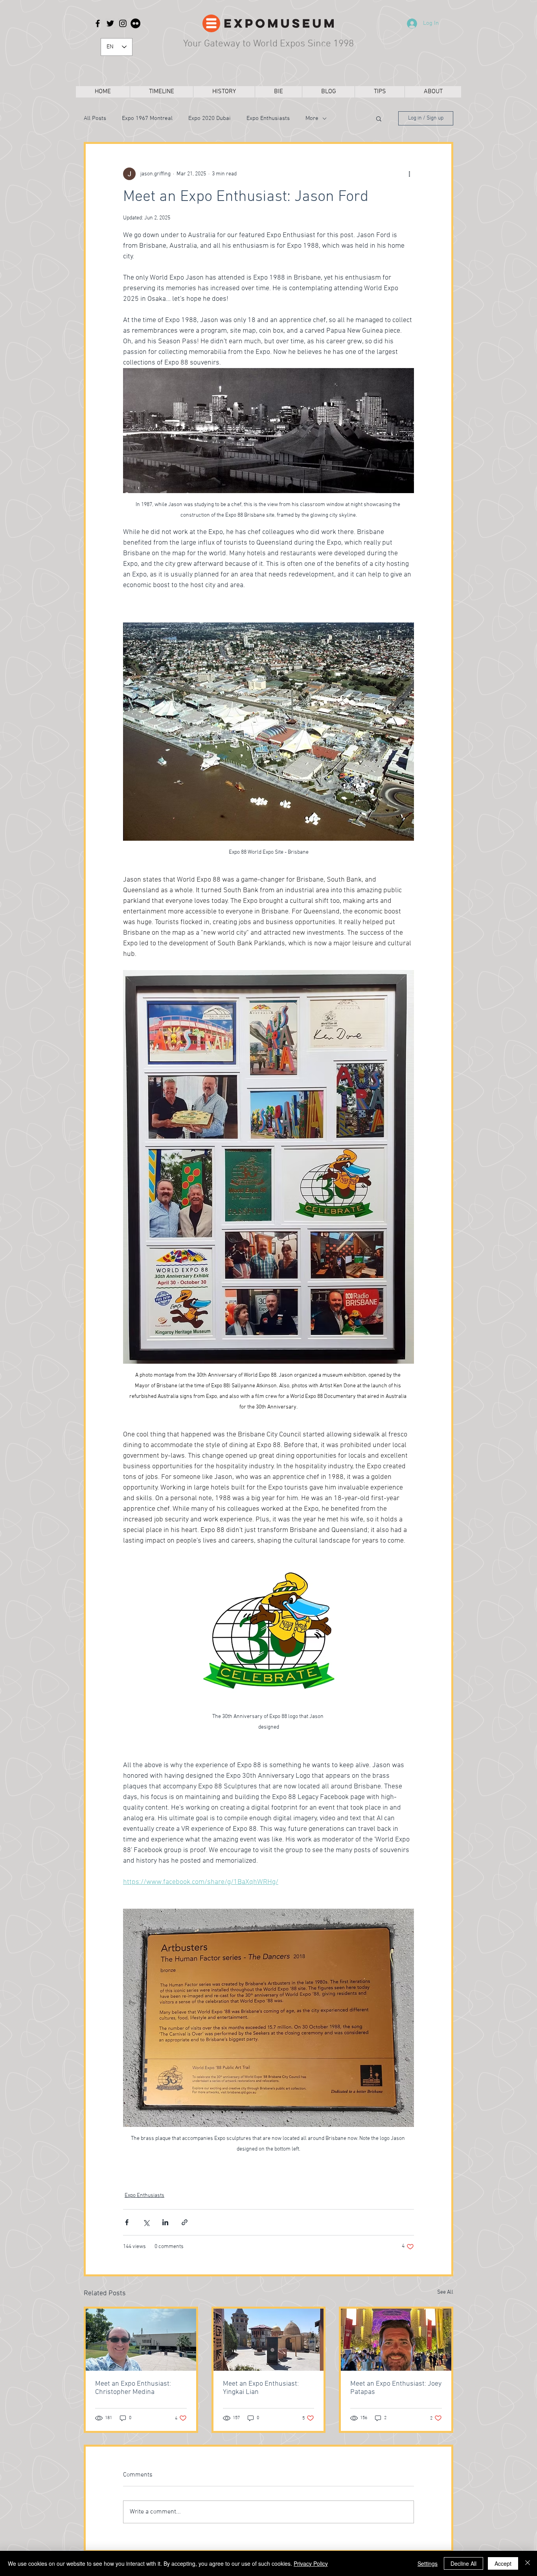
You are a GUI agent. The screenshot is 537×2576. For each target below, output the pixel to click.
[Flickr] (135, 23)
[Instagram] (123, 23)
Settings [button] (428, 2563)
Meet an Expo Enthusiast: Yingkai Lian (261, 2388)
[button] (379, 118)
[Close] (528, 2563)
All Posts (95, 118)
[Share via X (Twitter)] (146, 2222)
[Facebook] (98, 23)
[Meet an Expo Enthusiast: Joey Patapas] (396, 2340)
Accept (503, 2563)
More (312, 118)
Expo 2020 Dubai (210, 118)
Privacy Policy (311, 2563)
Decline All (463, 2563)
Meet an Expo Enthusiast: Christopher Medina (133, 2388)
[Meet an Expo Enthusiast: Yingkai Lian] (269, 2340)
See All (445, 2292)
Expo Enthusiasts (268, 118)
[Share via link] (185, 2222)
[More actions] (409, 174)
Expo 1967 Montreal (147, 118)
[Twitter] (110, 23)
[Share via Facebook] (127, 2222)
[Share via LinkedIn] (165, 2222)
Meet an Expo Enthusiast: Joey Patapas (396, 2388)
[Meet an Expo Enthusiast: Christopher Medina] (141, 2340)
